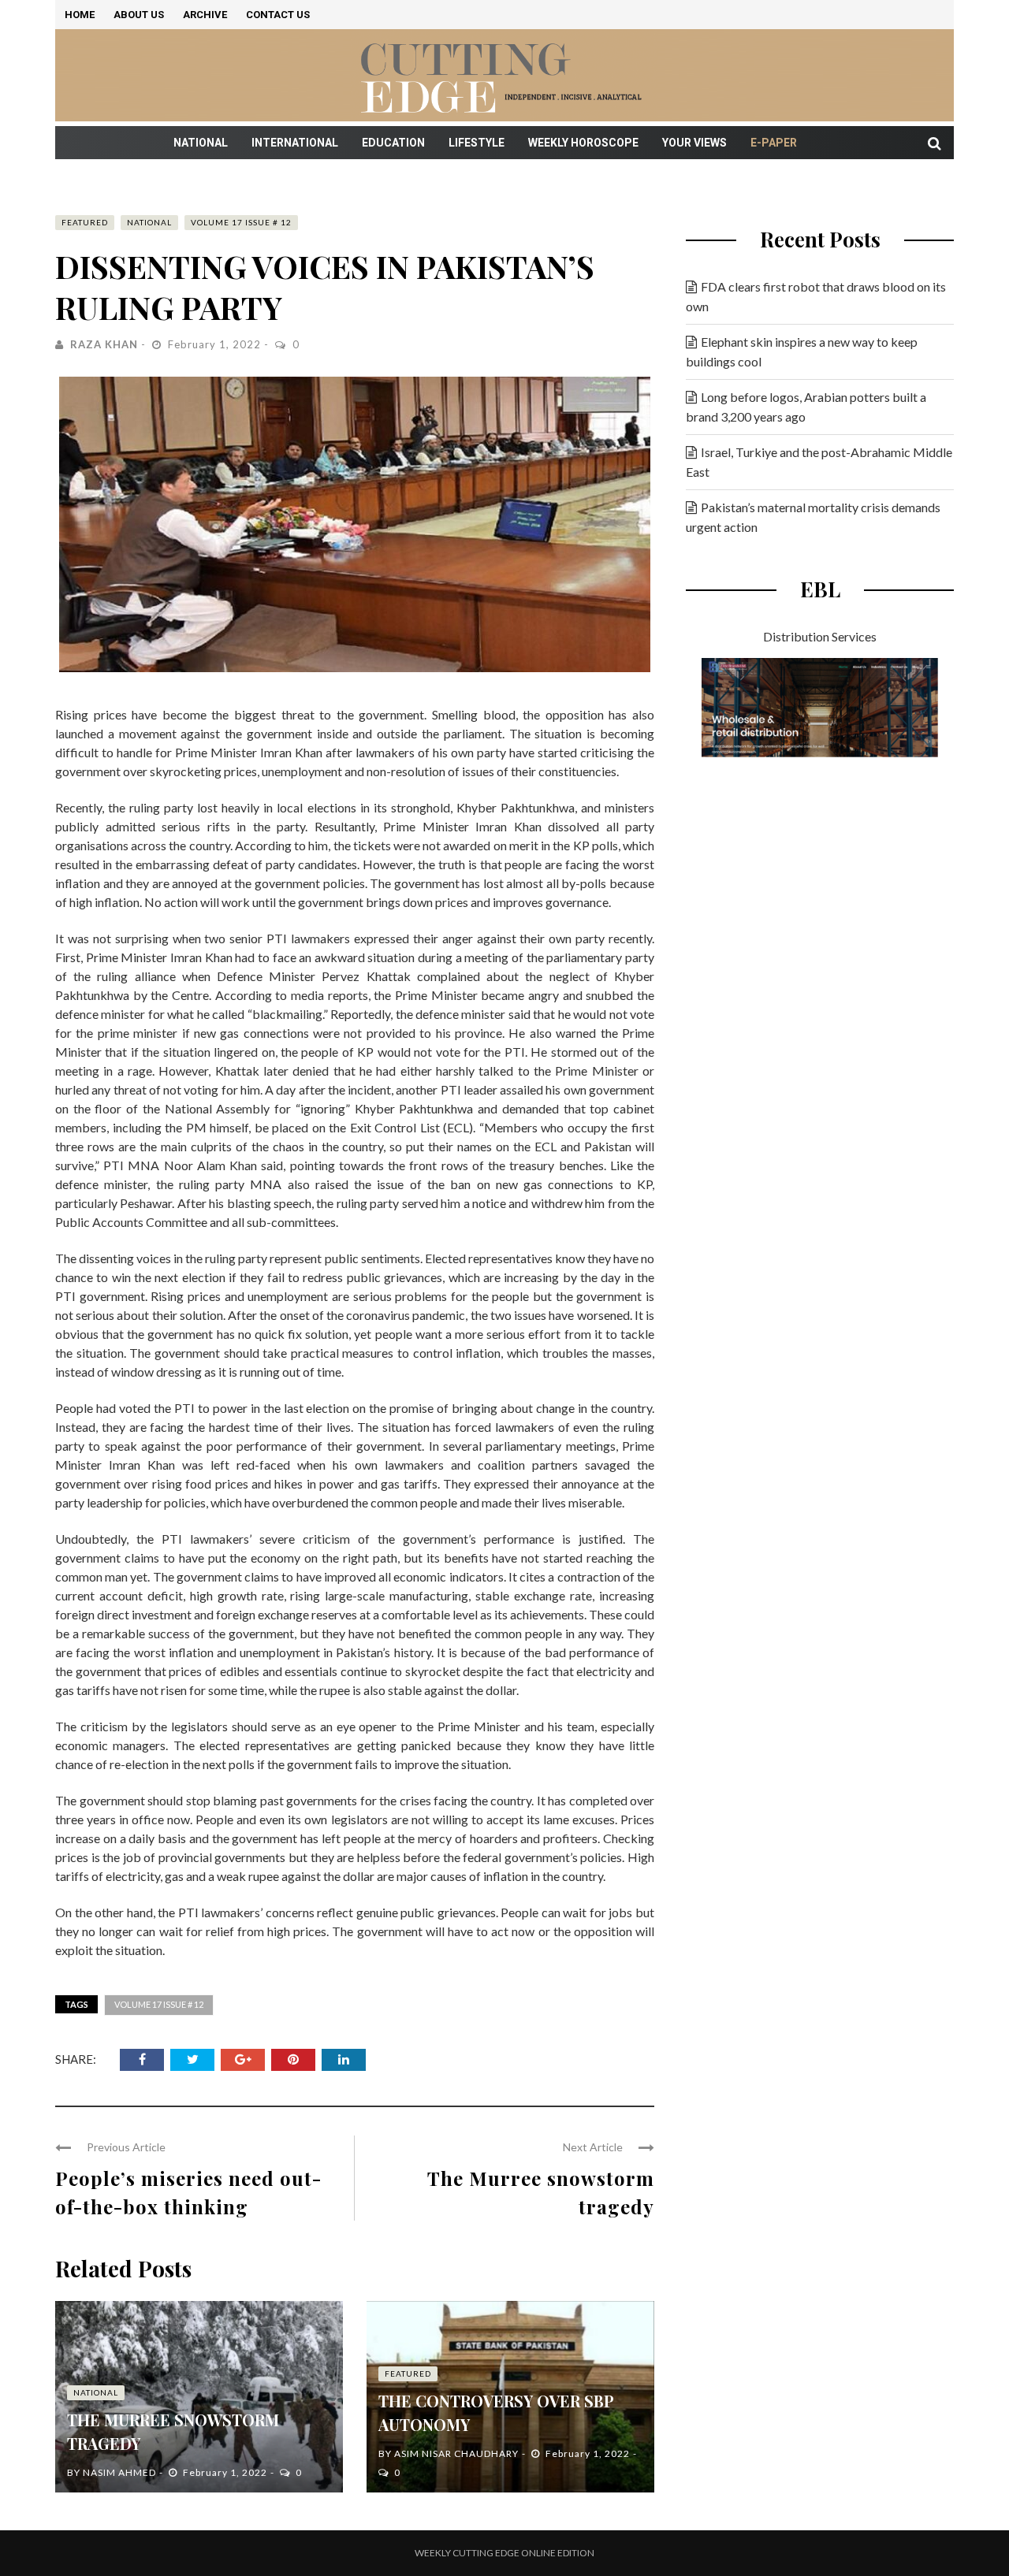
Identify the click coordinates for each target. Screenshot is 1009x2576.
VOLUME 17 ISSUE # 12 (241, 222)
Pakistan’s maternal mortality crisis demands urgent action (813, 517)
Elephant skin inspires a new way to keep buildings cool (802, 351)
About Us (139, 15)
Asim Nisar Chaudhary (456, 2453)
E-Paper (774, 143)
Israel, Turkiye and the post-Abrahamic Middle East (819, 462)
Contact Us (278, 15)
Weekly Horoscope (583, 143)
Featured (85, 222)
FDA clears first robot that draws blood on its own (816, 296)
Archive (205, 15)
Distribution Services (820, 636)
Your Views (694, 143)
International (295, 143)
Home (80, 15)
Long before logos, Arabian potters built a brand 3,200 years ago (806, 407)
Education (393, 143)
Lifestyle (477, 143)
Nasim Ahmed (119, 2472)
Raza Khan (104, 344)
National (201, 143)
